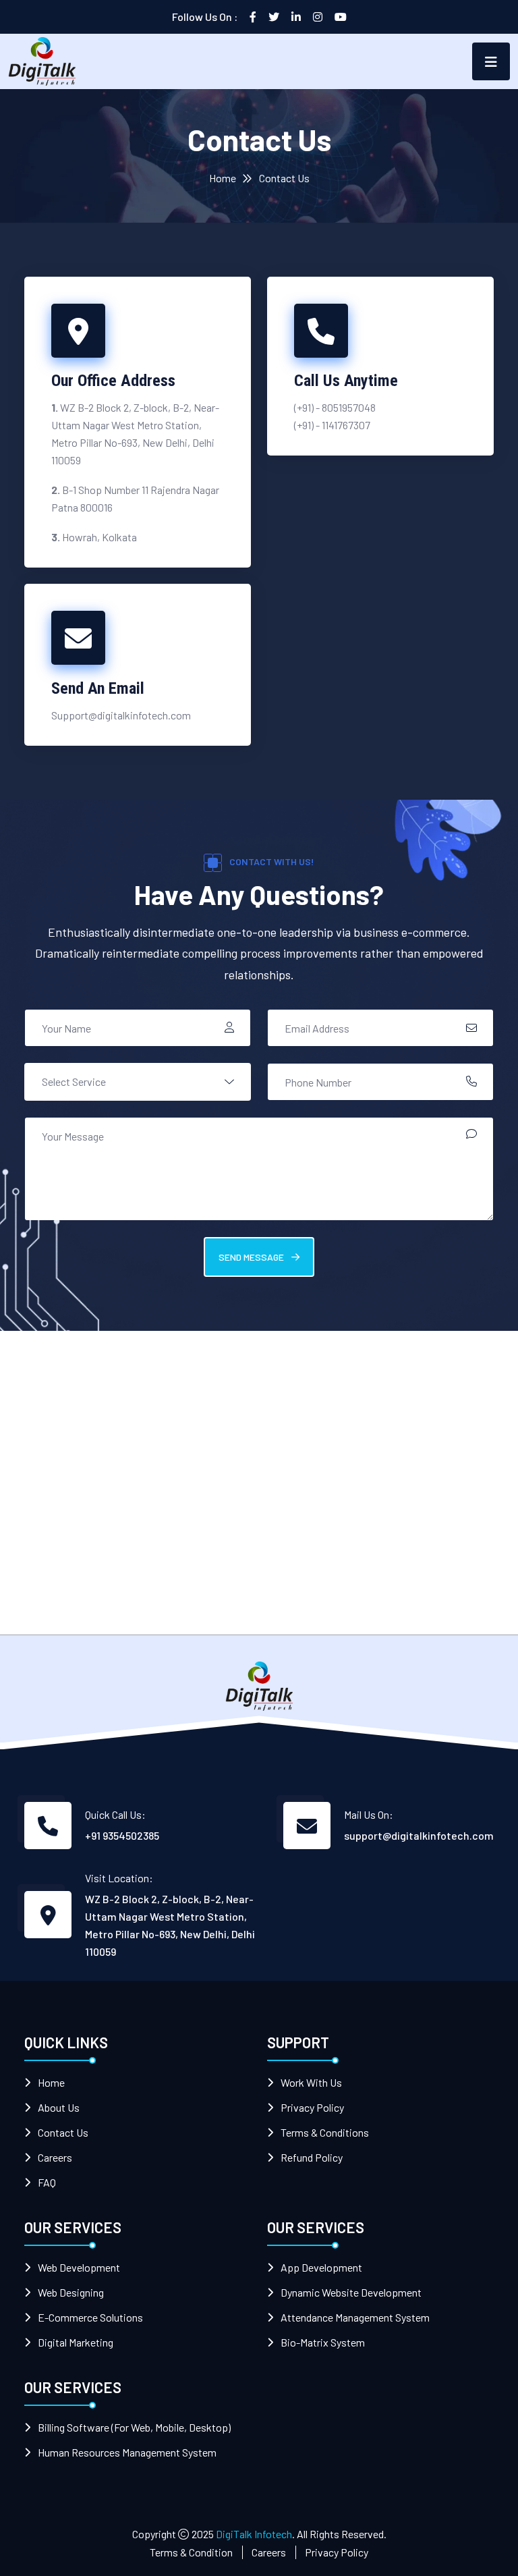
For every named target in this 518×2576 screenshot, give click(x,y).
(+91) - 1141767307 (332, 425)
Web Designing (71, 2292)
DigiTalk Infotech (254, 2534)
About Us (59, 2107)
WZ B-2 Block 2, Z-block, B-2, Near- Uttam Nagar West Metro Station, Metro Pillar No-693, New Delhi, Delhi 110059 (170, 1925)
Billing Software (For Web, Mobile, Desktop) (134, 2427)
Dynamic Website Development (351, 2292)
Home (223, 178)
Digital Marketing (76, 2342)
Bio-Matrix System (323, 2342)
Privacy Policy (312, 2107)
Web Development (79, 2267)
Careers (55, 2157)
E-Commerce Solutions (90, 2317)
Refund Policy (312, 2157)
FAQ (47, 2182)
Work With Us (311, 2082)
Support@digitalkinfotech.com (121, 715)
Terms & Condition (191, 2552)
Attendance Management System (355, 2317)
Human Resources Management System (127, 2452)
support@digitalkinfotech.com (419, 1835)
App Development (321, 2267)
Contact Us (63, 2132)
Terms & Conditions (325, 2132)
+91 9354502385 (122, 1835)
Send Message (252, 1257)
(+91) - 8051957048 (335, 407)
